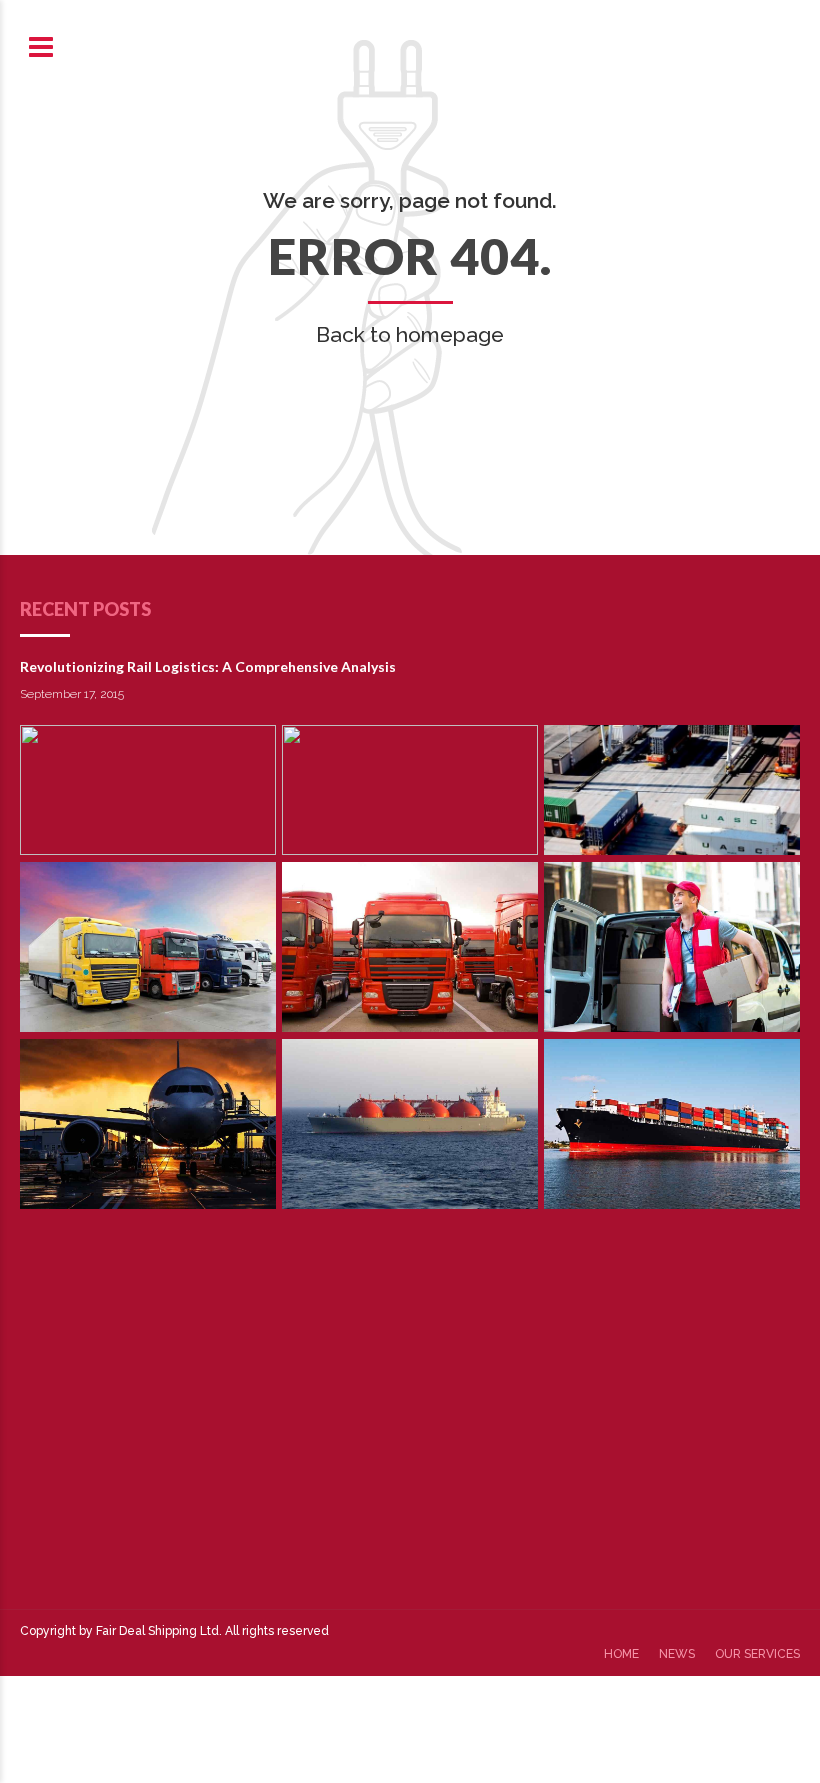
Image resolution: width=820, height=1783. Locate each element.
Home (621, 1654)
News (677, 1654)
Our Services (757, 1654)
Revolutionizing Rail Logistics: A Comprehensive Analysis (208, 666)
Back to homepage (410, 334)
